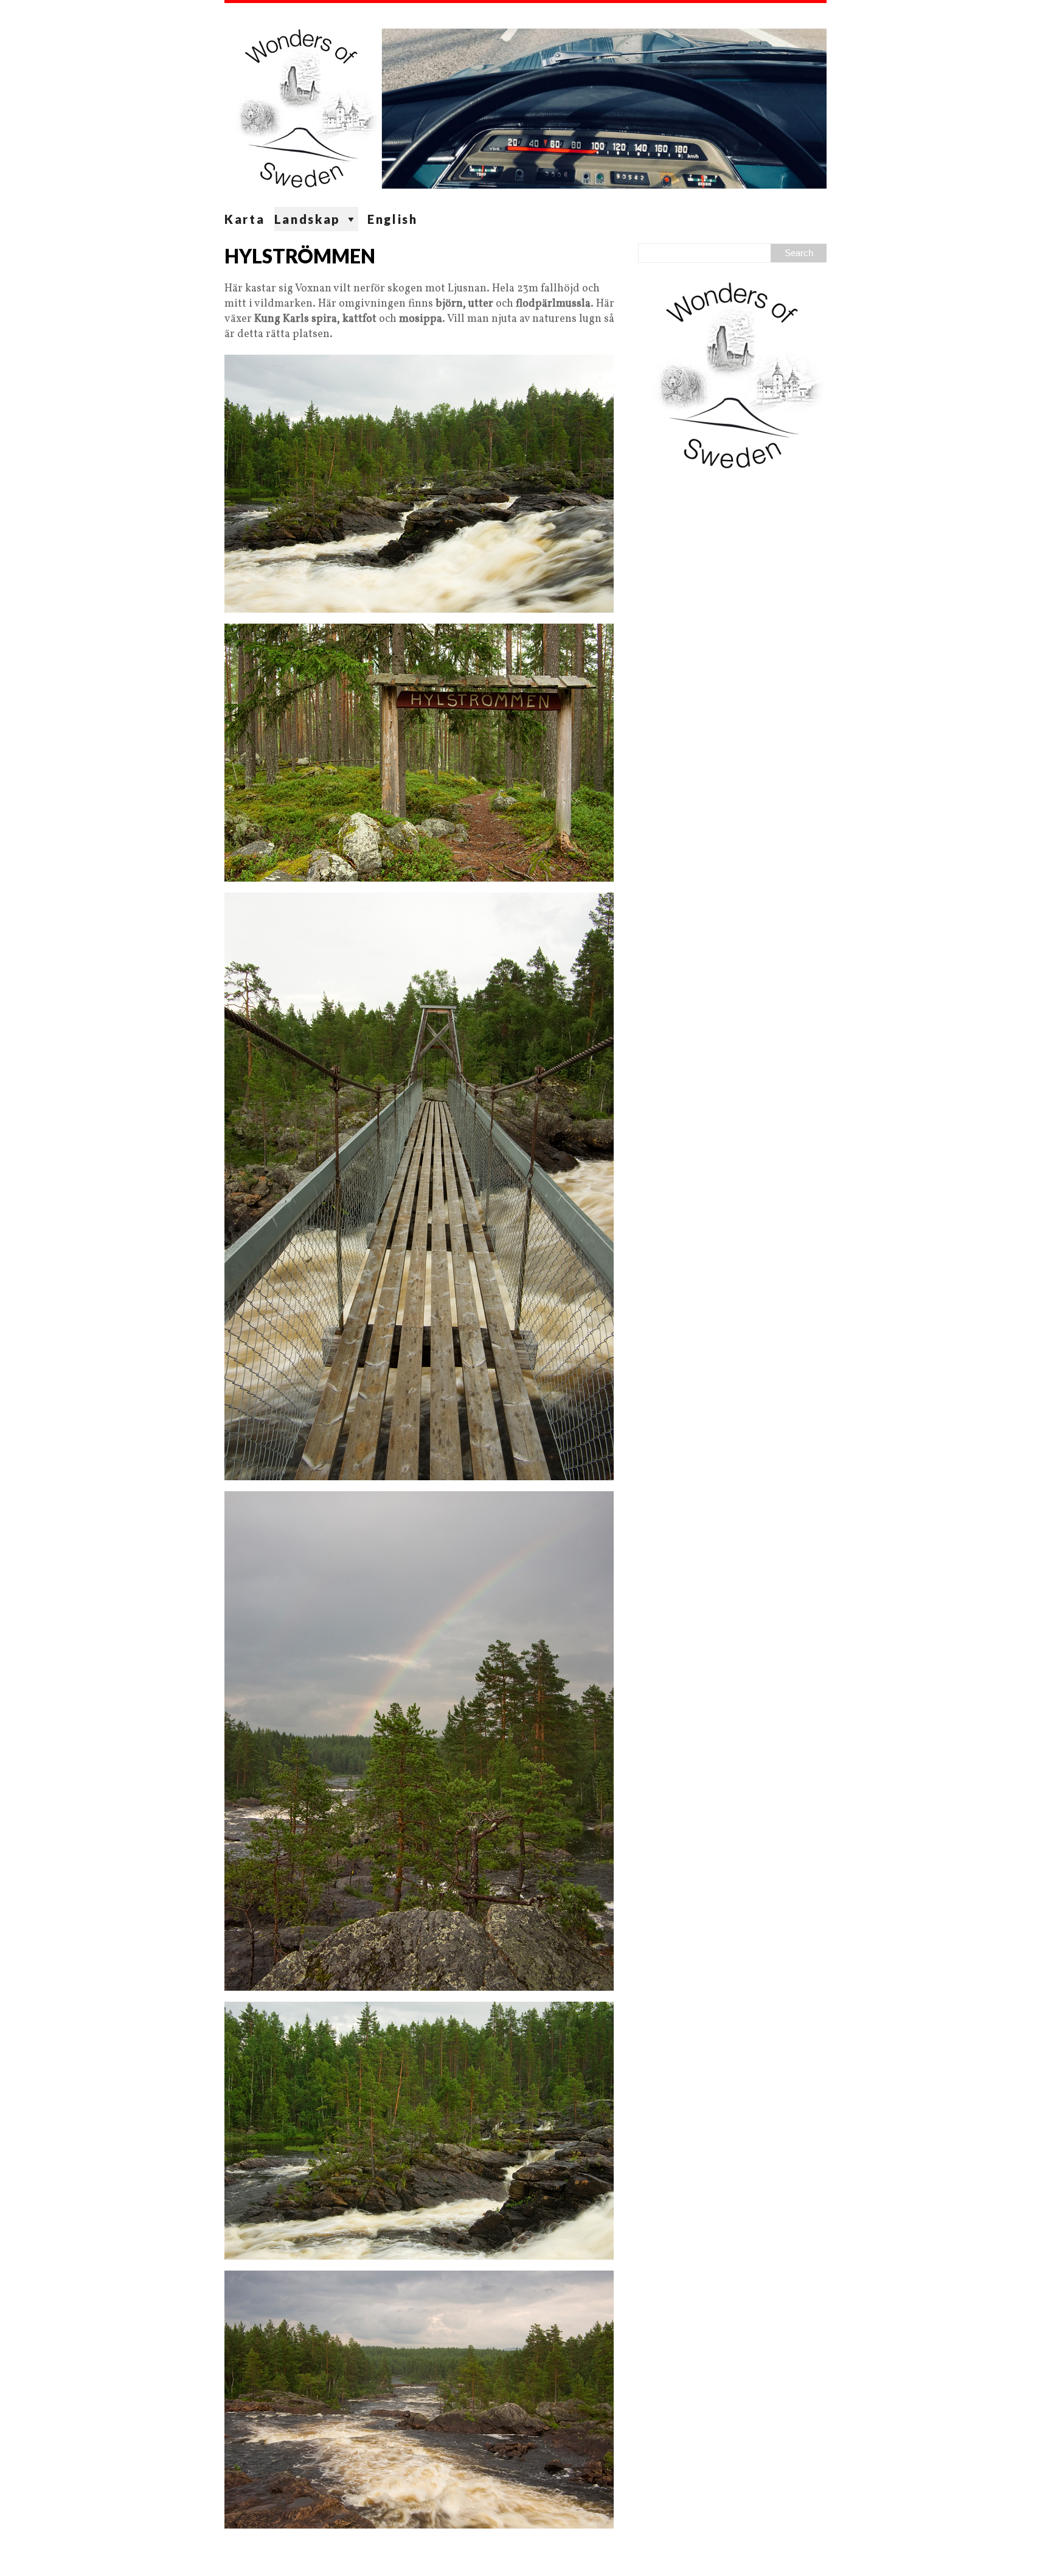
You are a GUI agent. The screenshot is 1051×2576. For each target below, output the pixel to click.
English (393, 219)
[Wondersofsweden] (525, 105)
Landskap (308, 219)
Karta (245, 219)
